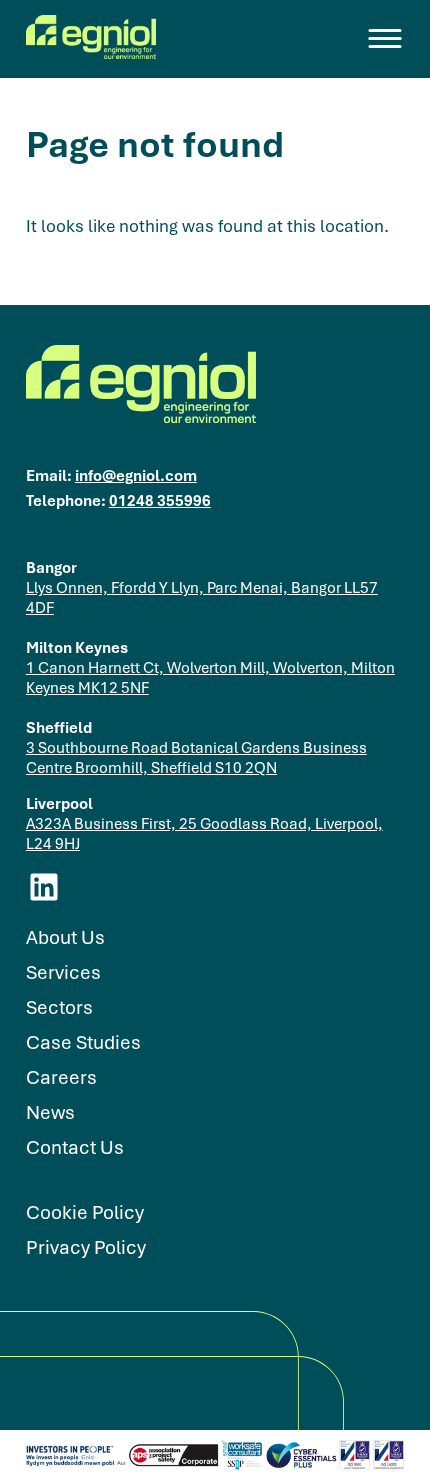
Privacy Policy (86, 1247)
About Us (65, 937)
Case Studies (83, 1042)
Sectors (59, 1007)
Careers (61, 1077)
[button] (386, 39)
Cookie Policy (85, 1212)
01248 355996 (160, 500)
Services (63, 972)
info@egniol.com (136, 475)
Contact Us (75, 1147)
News (50, 1112)
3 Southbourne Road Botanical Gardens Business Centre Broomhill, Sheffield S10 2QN (196, 757)
